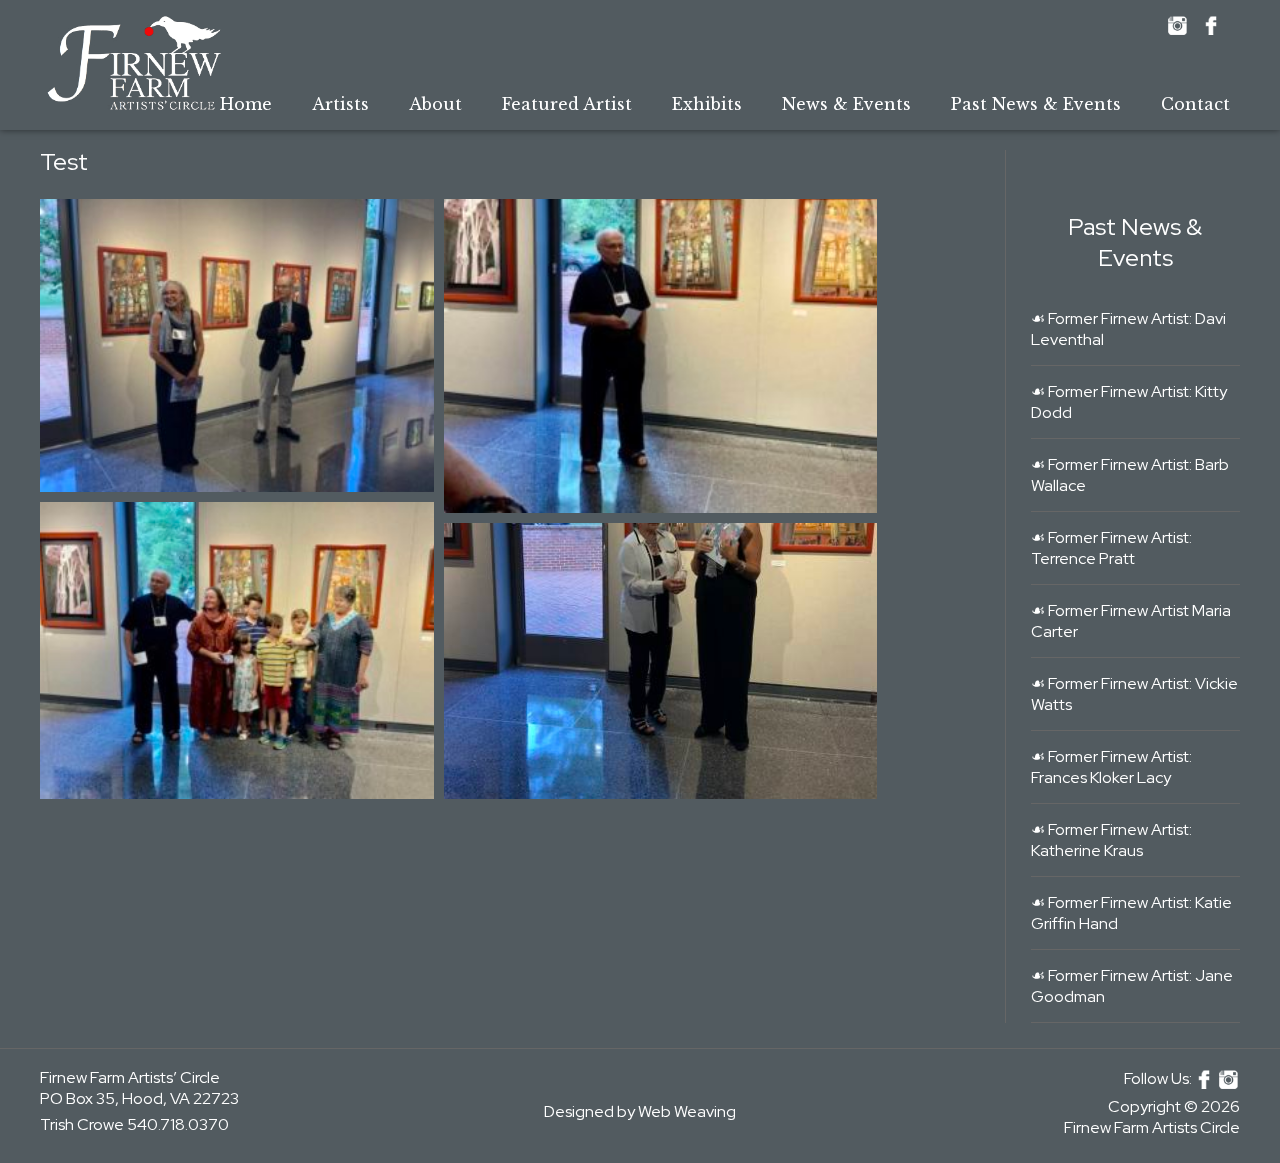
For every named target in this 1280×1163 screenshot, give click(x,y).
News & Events (846, 104)
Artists (340, 104)
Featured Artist (567, 104)
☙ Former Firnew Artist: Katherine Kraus (1111, 840)
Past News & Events (1036, 104)
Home (246, 104)
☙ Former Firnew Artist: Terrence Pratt (1111, 548)
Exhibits (707, 104)
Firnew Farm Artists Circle (1152, 1127)
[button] (237, 345)
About (435, 104)
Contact (1195, 104)
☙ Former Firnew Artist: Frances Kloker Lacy (1111, 767)
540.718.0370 (178, 1124)
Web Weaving (687, 1111)
